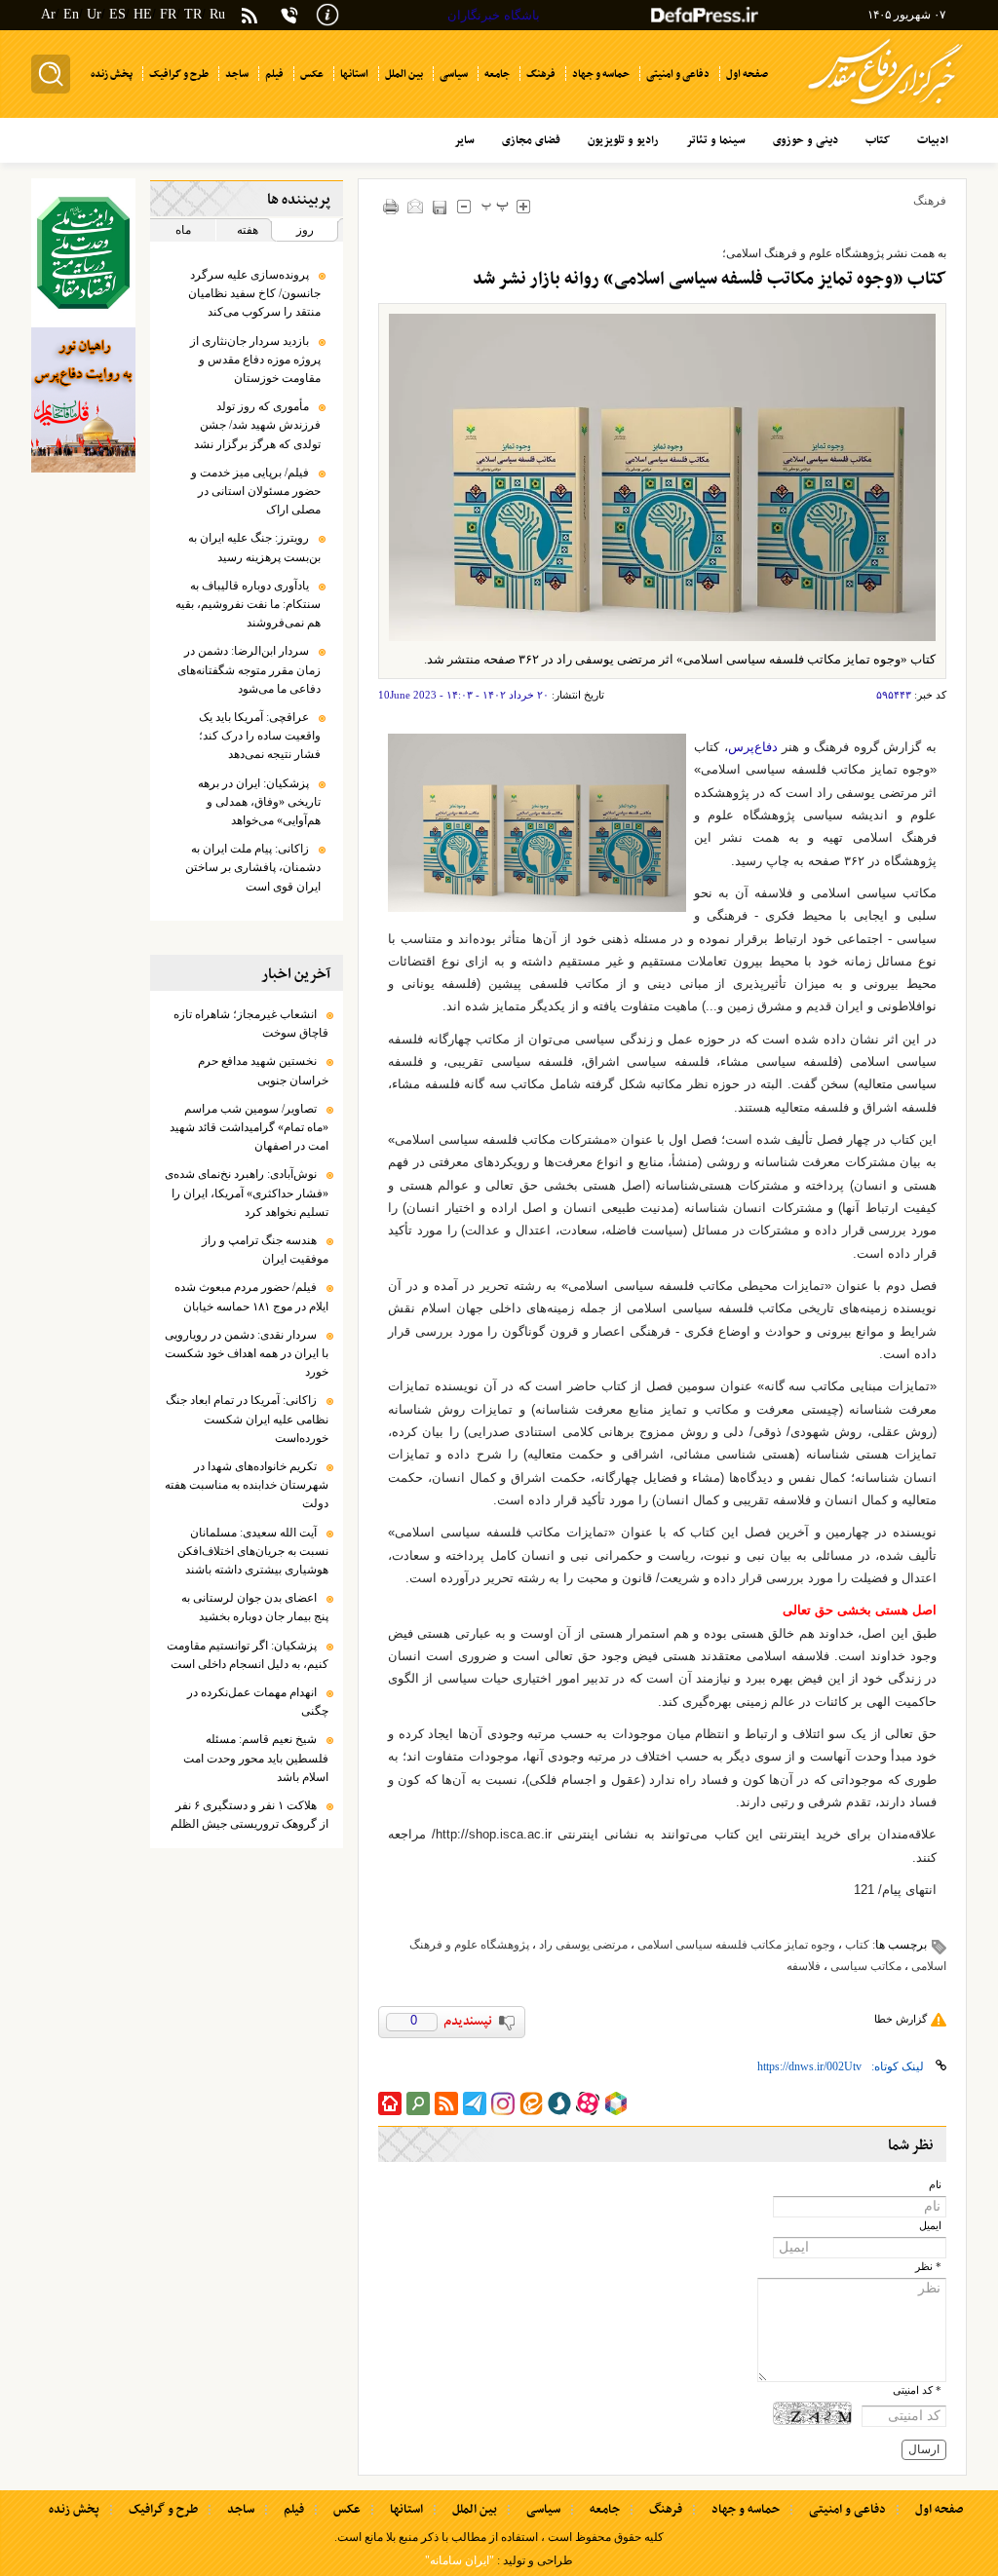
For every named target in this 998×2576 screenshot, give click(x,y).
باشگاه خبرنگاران (494, 15)
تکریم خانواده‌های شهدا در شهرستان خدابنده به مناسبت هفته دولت (247, 1485)
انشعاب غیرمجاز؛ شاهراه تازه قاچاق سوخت (251, 1023)
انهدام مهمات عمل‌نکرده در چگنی (258, 1702)
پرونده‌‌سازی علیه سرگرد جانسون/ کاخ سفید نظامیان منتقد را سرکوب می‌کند (254, 293)
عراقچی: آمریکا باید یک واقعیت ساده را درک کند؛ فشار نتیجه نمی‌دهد (260, 736)
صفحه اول (939, 2510)
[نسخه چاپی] (390, 206)
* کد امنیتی (917, 2390)
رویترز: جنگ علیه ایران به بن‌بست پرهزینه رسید (254, 547)
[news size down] (463, 206)
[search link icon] (418, 2103)
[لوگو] (885, 108)
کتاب (857, 1945)
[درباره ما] (327, 13)
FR (168, 14)
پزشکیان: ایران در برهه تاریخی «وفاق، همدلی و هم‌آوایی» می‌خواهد (259, 802)
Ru (217, 14)
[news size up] (523, 206)
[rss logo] (249, 17)
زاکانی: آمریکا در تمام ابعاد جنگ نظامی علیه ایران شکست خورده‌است (247, 1419)
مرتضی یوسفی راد (583, 1945)
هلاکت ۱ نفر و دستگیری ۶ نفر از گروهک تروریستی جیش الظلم (249, 1815)
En (71, 14)
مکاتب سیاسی (866, 1966)
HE (143, 14)
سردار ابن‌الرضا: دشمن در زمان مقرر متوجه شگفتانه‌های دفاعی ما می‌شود (249, 669)
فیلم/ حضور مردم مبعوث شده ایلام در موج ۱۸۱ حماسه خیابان (251, 1296)
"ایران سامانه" (460, 2560)
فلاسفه (804, 1966)
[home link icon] (390, 2103)
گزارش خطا (901, 2019)
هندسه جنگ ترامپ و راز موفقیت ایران (265, 1250)
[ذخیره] (439, 207)
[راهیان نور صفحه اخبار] (83, 400)
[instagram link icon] (503, 2103)
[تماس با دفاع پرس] (289, 15)
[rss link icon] (446, 2103)
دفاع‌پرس (753, 747)
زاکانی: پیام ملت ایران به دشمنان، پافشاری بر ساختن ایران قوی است (253, 867)
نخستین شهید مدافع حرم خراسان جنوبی (263, 1070)
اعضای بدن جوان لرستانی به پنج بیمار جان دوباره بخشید (255, 1607)
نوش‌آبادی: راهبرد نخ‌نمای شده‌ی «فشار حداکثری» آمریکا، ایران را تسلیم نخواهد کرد (247, 1193)
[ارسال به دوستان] (415, 206)
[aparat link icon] (588, 2103)
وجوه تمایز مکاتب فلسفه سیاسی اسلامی (736, 1945)
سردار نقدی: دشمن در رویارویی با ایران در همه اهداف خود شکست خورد (247, 1353)
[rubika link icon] (616, 2103)
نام (935, 2185)
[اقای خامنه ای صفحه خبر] (83, 253)
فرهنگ (930, 201)
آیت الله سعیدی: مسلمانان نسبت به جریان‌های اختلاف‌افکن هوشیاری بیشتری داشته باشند (253, 1551)
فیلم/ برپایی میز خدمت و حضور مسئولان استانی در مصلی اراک (256, 491)
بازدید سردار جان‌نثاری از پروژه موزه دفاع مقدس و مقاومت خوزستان (255, 360)
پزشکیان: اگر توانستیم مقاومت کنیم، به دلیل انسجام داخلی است (248, 1655)
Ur (94, 14)
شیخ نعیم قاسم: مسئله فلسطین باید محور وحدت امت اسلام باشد (256, 1758)
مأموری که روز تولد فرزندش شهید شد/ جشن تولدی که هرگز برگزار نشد (257, 425)
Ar (48, 14)
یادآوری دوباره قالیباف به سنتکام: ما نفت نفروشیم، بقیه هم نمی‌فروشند (248, 604)
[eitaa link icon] (531, 2103)
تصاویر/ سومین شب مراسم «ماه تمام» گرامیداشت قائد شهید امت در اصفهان (249, 1127)
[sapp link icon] (559, 2103)
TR (193, 14)
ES (117, 14)
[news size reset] (495, 206)
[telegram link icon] (475, 2103)
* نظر (928, 2267)
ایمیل (930, 2226)
